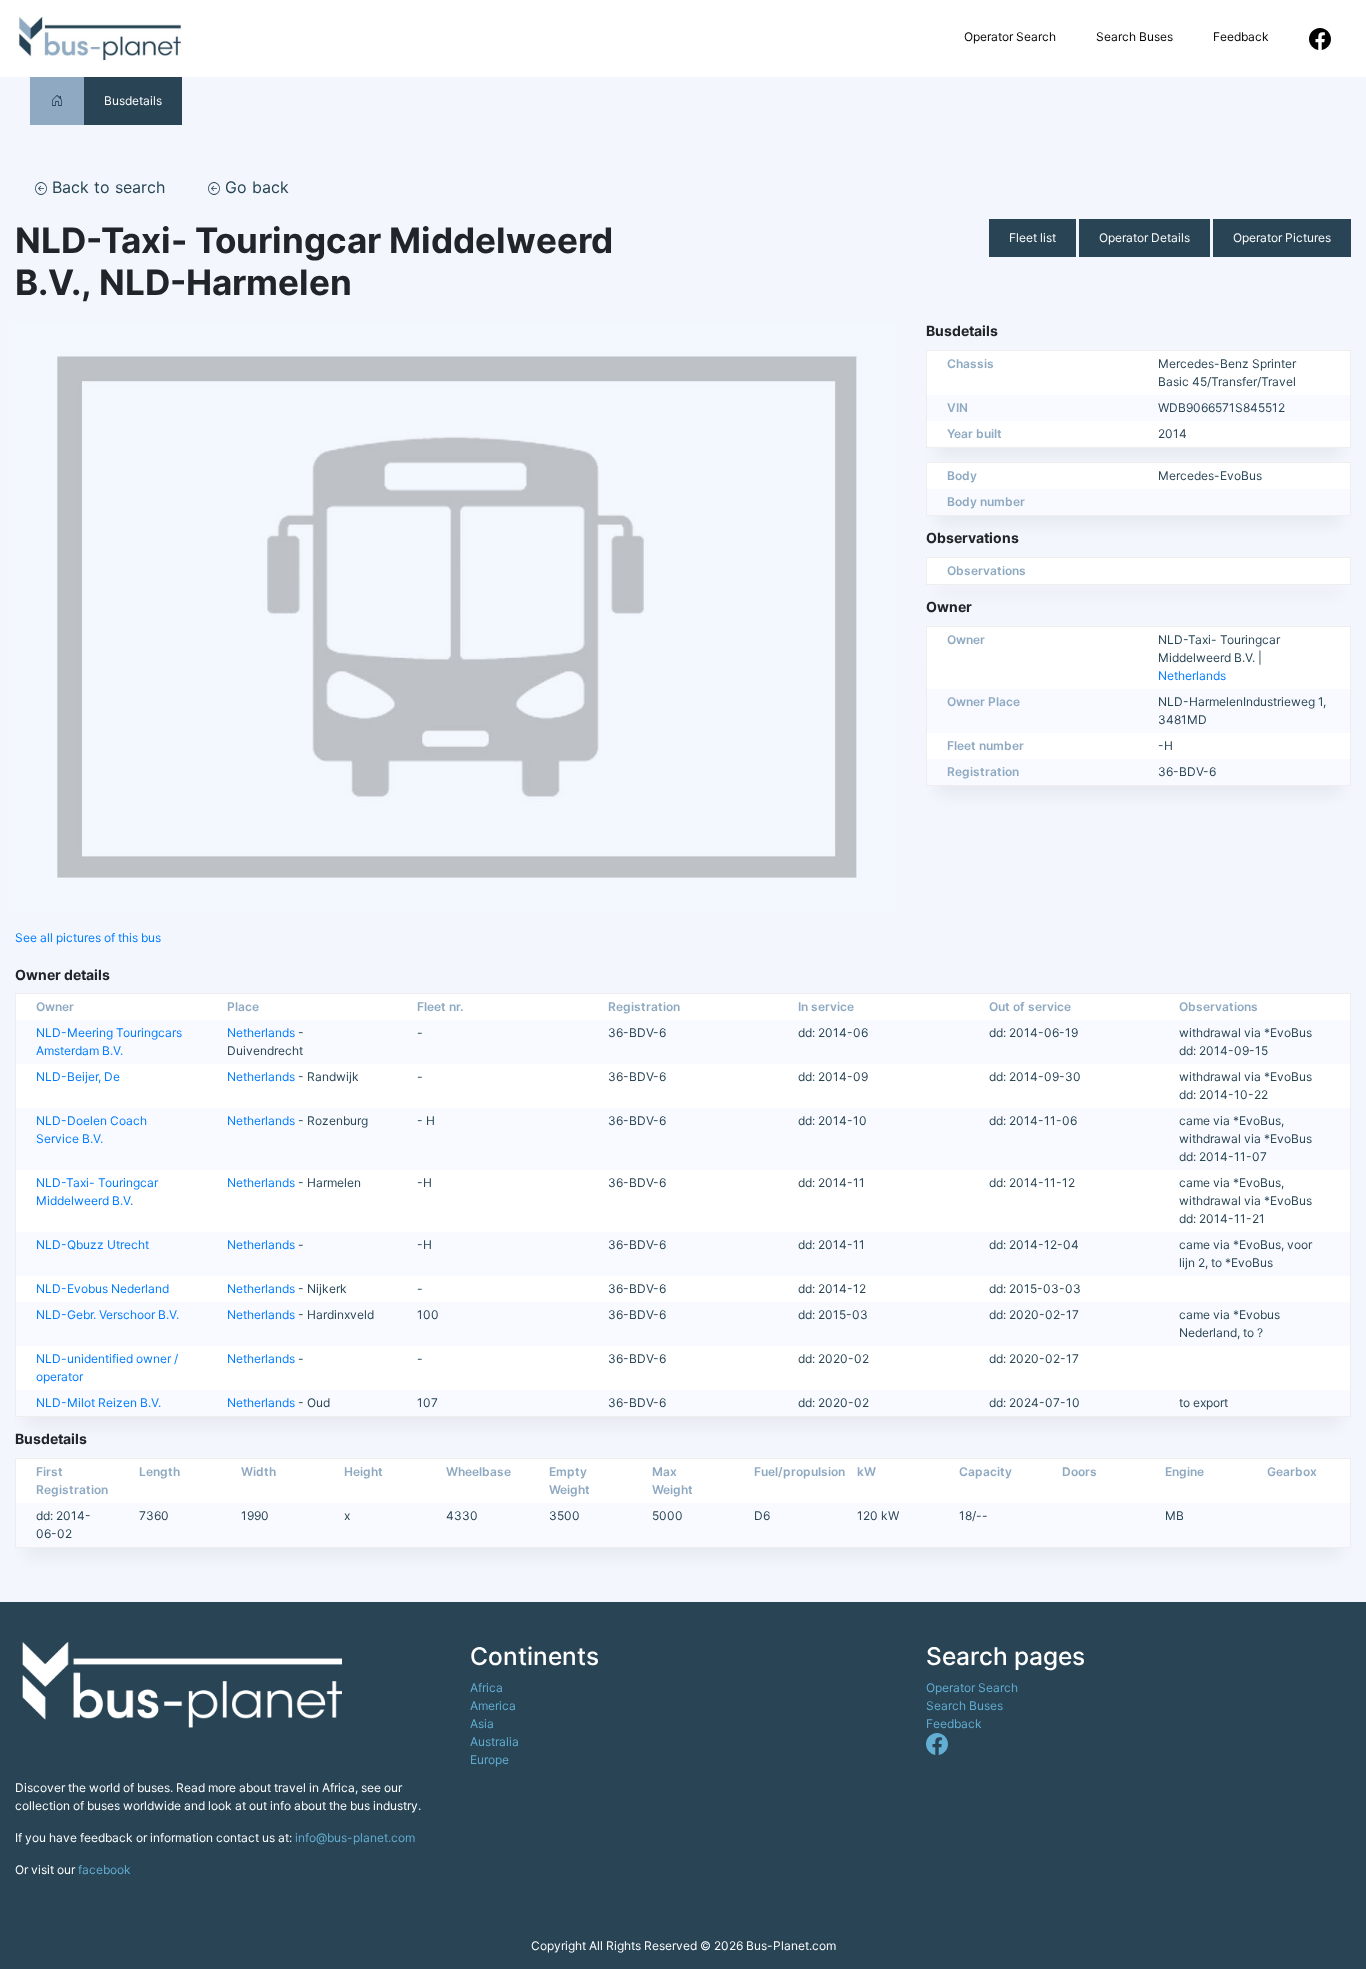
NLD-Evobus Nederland (102, 1288)
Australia (494, 1741)
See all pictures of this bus (88, 937)
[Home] (57, 100)
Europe (489, 1759)
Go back (254, 187)
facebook (104, 1869)
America (493, 1705)
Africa (486, 1687)
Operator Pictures (1282, 237)
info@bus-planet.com (355, 1837)
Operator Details (1144, 237)
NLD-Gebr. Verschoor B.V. (107, 1314)
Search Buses (1134, 36)
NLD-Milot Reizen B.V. (98, 1402)
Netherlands (1192, 675)
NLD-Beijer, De (78, 1076)
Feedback (1241, 36)
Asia (482, 1723)
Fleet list (1032, 237)
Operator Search (1010, 36)
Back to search (106, 187)
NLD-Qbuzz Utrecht (92, 1244)
